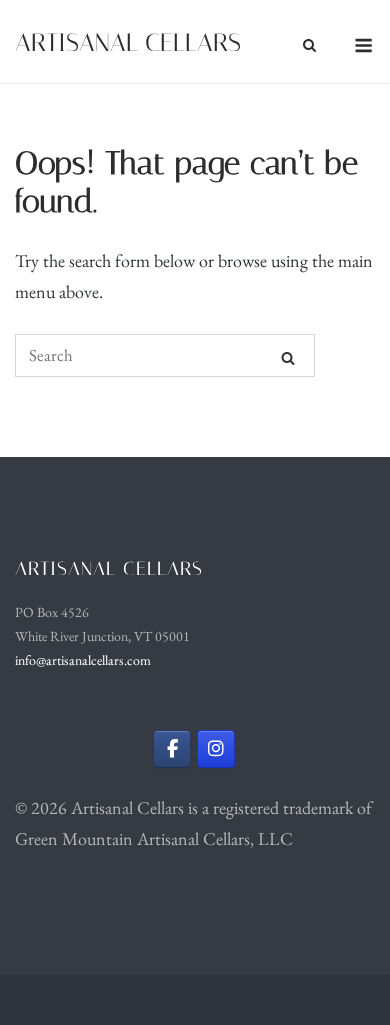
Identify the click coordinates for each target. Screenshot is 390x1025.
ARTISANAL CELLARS (128, 42)
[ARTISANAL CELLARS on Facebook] (172, 749)
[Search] (288, 356)
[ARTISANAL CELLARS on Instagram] (216, 749)
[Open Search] (309, 45)
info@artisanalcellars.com (83, 660)
